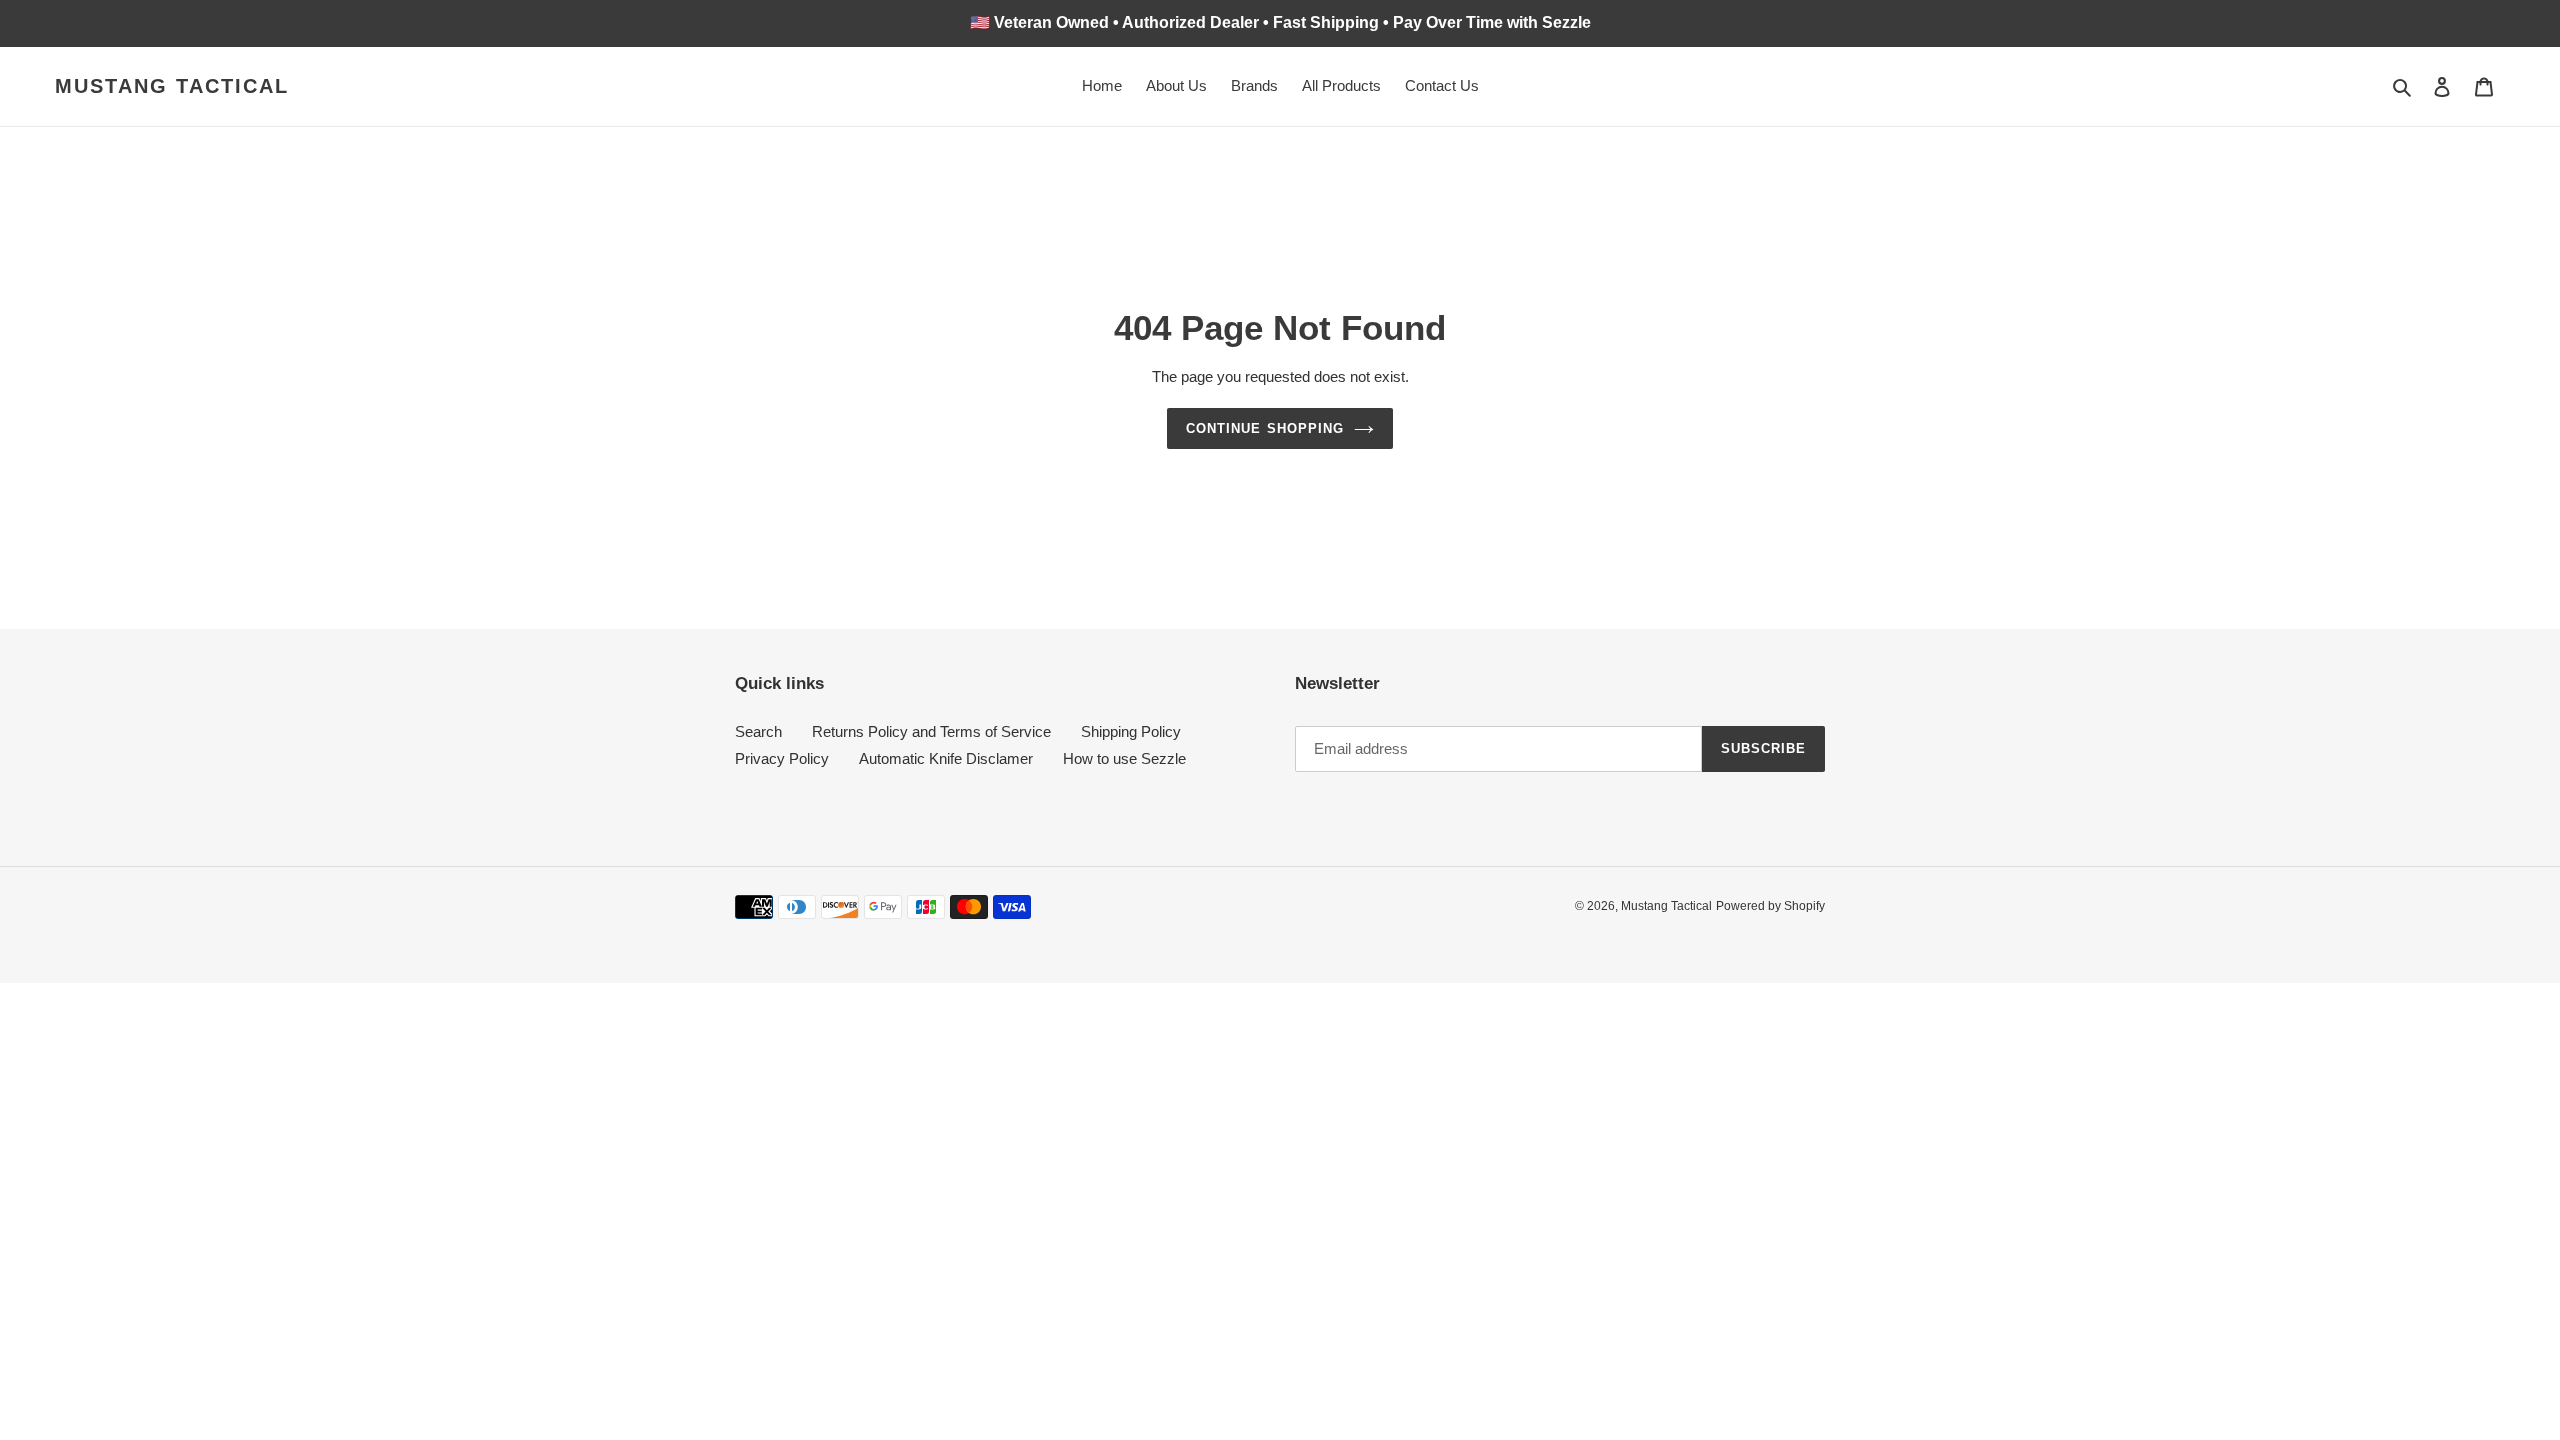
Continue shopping (1265, 428)
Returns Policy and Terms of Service (931, 731)
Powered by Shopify (1770, 906)
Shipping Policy (1131, 731)
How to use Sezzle (1124, 758)
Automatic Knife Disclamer (946, 758)
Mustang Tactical (172, 86)
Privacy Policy (782, 758)
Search (758, 731)
